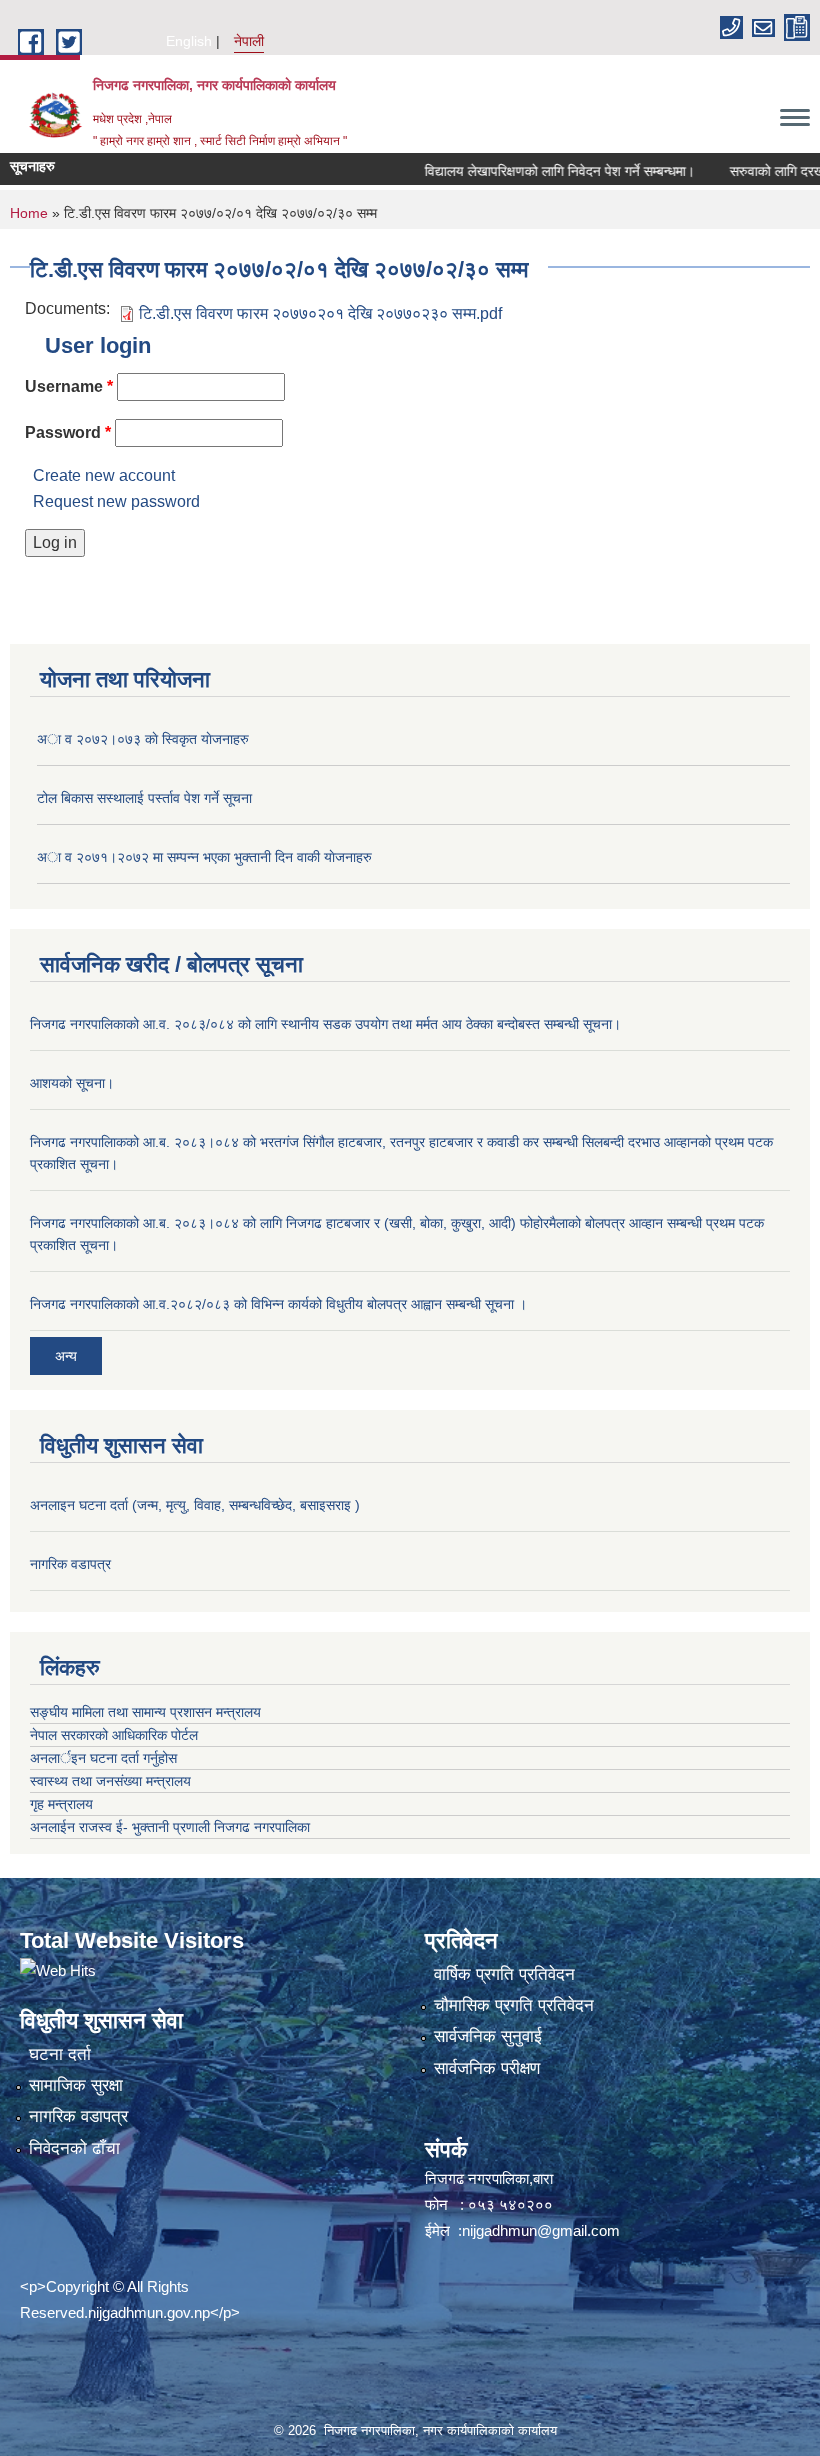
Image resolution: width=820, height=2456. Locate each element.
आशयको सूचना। (72, 1083)
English (189, 41)
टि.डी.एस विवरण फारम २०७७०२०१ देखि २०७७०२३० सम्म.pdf (320, 313)
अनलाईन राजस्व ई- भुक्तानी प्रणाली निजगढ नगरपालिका (170, 1827)
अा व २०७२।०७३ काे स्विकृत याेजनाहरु (143, 739)
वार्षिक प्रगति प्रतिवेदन (504, 1974)
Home (29, 213)
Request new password (116, 501)
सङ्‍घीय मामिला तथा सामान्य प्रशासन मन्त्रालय (145, 1712)
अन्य (66, 1356)
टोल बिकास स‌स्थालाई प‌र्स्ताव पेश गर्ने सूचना (144, 798)
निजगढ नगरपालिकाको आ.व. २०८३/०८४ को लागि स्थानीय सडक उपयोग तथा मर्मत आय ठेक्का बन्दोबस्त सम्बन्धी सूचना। (325, 1024)
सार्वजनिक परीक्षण (487, 2068)
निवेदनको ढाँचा (74, 2148)
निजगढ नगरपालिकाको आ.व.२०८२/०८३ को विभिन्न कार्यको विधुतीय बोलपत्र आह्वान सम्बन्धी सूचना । (278, 1304)
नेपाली (249, 41)
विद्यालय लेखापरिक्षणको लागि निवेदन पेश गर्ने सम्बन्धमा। (532, 171)
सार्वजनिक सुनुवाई (488, 2036)
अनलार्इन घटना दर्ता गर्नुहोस (103, 1758)
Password (68, 432)
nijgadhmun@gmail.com (541, 2230)
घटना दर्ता (60, 2054)
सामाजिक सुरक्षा (76, 2085)
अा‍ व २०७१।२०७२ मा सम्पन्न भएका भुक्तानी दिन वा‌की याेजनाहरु (204, 857)
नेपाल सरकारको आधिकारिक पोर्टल (114, 1735)
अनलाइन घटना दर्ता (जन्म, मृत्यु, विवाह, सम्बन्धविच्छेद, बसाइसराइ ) (195, 1505)
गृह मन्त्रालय (61, 1804)
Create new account (104, 475)
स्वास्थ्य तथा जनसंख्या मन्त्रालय (110, 1781)
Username (69, 386)
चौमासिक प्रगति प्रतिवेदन (514, 2005)
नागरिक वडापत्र (70, 1564)
